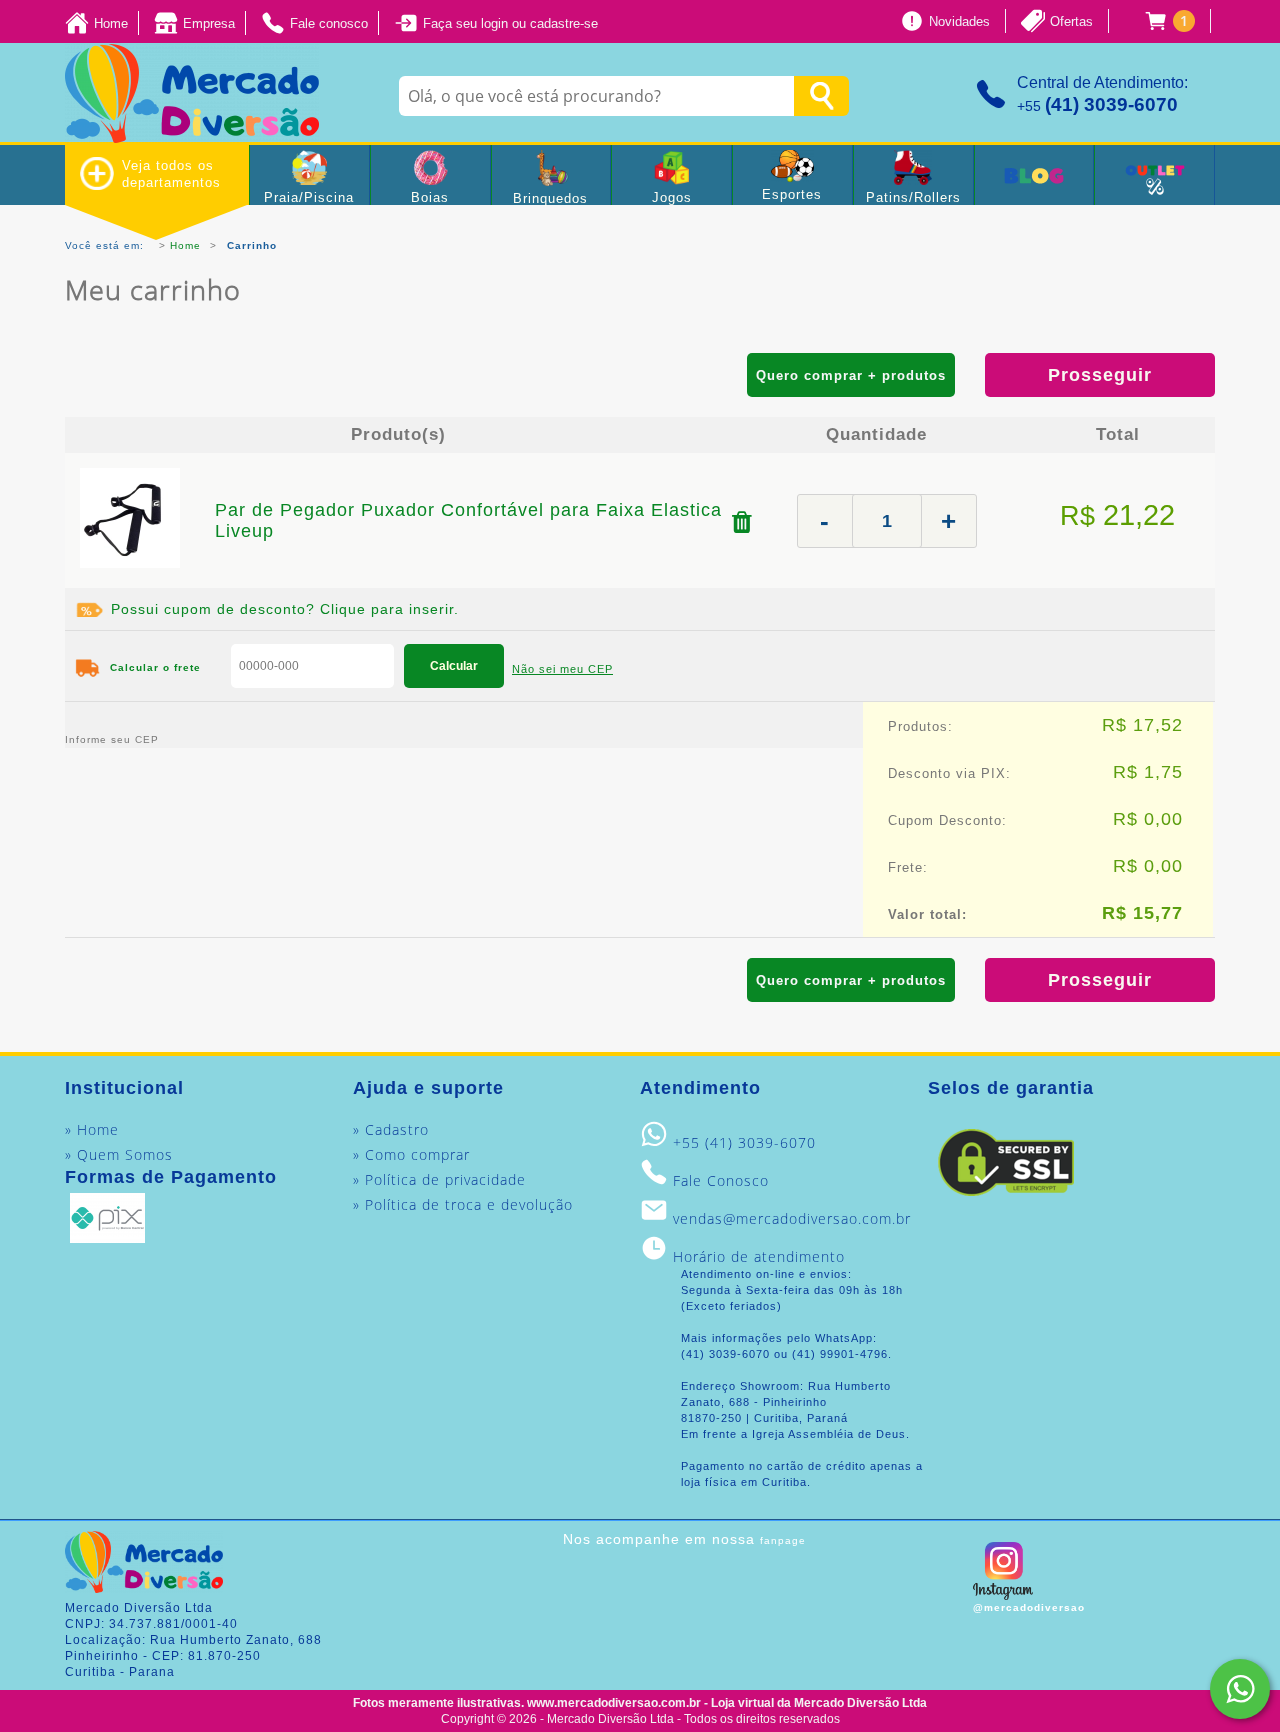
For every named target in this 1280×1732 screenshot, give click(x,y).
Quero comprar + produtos (851, 375)
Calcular (454, 666)
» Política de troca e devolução (463, 1204)
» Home (92, 1129)
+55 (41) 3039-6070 (744, 1142)
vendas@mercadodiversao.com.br (792, 1218)
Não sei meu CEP (562, 669)
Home (185, 245)
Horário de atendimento (759, 1256)
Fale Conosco (721, 1180)
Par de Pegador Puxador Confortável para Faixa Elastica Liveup (468, 520)
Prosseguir (1100, 375)
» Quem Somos (119, 1154)
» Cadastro (391, 1129)
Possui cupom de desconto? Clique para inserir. (285, 609)
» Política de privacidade (439, 1179)
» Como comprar (411, 1154)
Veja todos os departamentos (171, 174)
